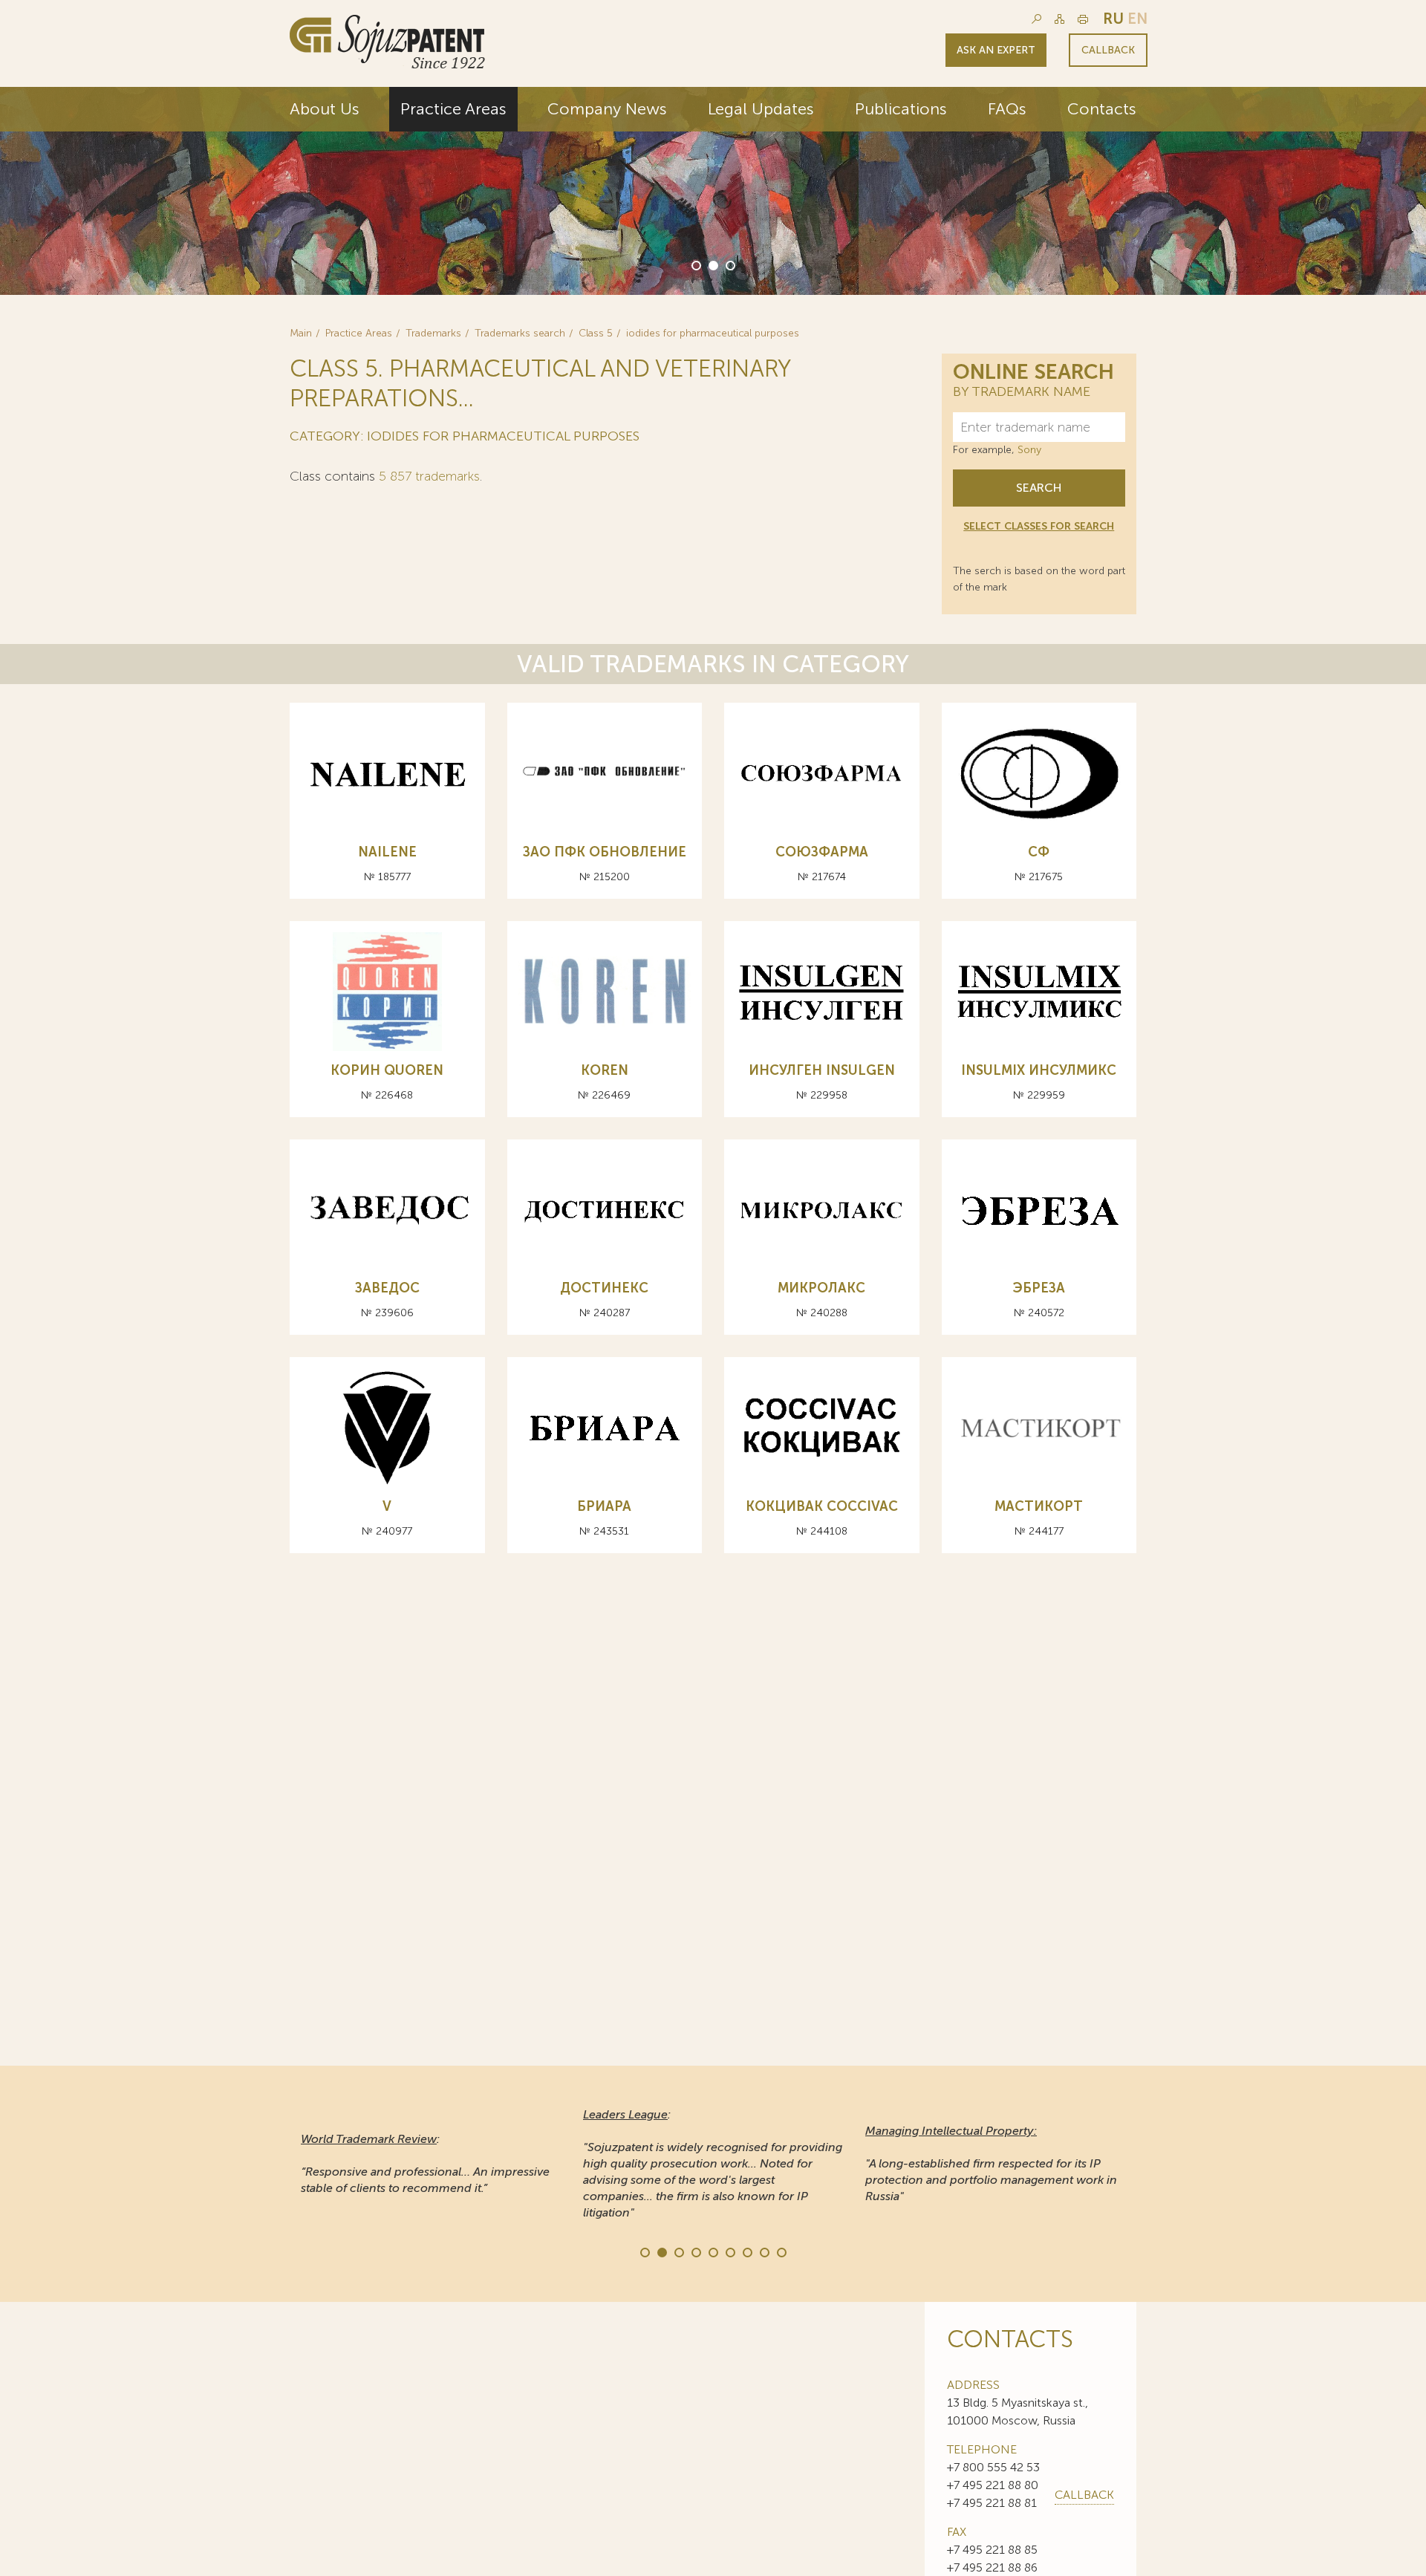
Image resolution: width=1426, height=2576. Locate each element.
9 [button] (781, 2251)
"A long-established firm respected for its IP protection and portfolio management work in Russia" (991, 2163)
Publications (901, 109)
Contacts (1102, 109)
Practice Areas (453, 109)
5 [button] (712, 2251)
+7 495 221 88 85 (992, 2550)
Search (1039, 488)
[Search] (1036, 19)
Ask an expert (996, 50)
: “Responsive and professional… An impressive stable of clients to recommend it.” (425, 2163)
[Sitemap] (1059, 19)
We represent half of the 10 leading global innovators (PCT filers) (1170, 209)
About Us (325, 109)
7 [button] (746, 2251)
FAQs (1007, 109)
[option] (713, 191)
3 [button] (729, 264)
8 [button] (764, 2251)
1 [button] (695, 264)
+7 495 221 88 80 (993, 2485)
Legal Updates (761, 109)
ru (1113, 19)
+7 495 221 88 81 (992, 2503)
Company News (607, 109)
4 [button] (695, 2251)
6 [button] (729, 2251)
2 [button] (712, 264)
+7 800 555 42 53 (993, 2467)
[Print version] (1083, 19)
